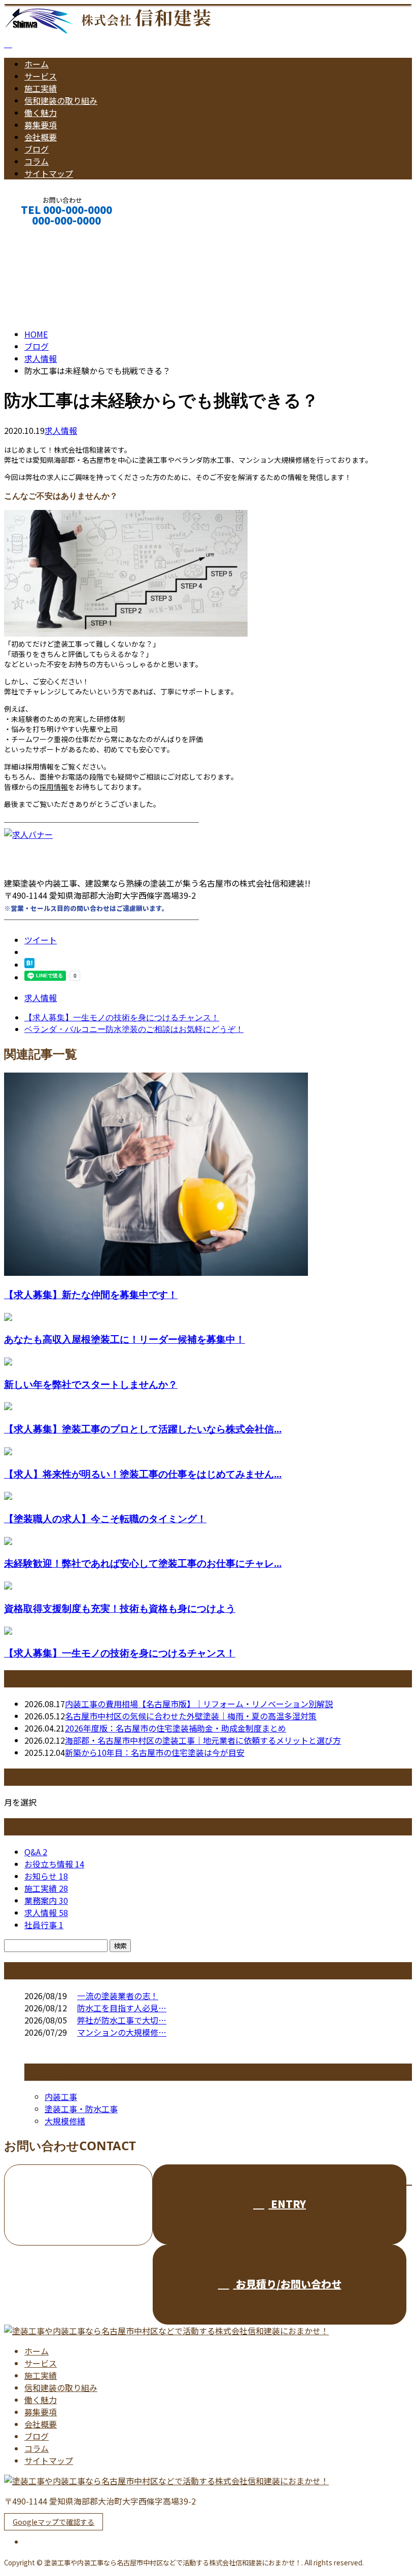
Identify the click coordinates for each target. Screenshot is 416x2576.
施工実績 (41, 88)
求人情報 (61, 430)
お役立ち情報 (54, 1864)
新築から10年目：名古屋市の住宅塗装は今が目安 (155, 1752)
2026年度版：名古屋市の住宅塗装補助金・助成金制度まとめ (176, 1728)
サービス (41, 76)
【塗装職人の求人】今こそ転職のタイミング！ (105, 1518)
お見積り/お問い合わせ (287, 2284)
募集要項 (41, 125)
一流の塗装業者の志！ (118, 1996)
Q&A (36, 1852)
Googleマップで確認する (54, 2522)
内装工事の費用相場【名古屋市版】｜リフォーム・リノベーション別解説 (199, 1704)
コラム (37, 161)
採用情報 (54, 787)
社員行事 (44, 1925)
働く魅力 (41, 113)
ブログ (37, 149)
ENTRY (287, 2204)
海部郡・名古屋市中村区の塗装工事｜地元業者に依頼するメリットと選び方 (203, 1740)
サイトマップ (49, 173)
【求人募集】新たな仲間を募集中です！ (91, 1294)
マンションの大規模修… (122, 2032)
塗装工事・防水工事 (81, 2109)
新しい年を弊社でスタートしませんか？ (91, 1384)
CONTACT (40, 234)
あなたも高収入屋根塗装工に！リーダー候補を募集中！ (125, 1339)
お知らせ (46, 1876)
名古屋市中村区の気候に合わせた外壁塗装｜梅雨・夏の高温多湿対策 (191, 1716)
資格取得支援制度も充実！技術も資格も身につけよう (120, 1608)
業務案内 (46, 1900)
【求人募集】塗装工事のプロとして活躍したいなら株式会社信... (143, 1429)
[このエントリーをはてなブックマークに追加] (29, 965)
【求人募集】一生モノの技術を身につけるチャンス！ (120, 1653)
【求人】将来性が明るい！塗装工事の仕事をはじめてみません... (143, 1474)
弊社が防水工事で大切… (122, 2020)
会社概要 (41, 137)
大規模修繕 (65, 2121)
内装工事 (61, 2096)
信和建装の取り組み (61, 100)
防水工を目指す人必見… (122, 2008)
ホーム (37, 64)
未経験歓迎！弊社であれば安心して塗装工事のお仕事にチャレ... (143, 1563)
